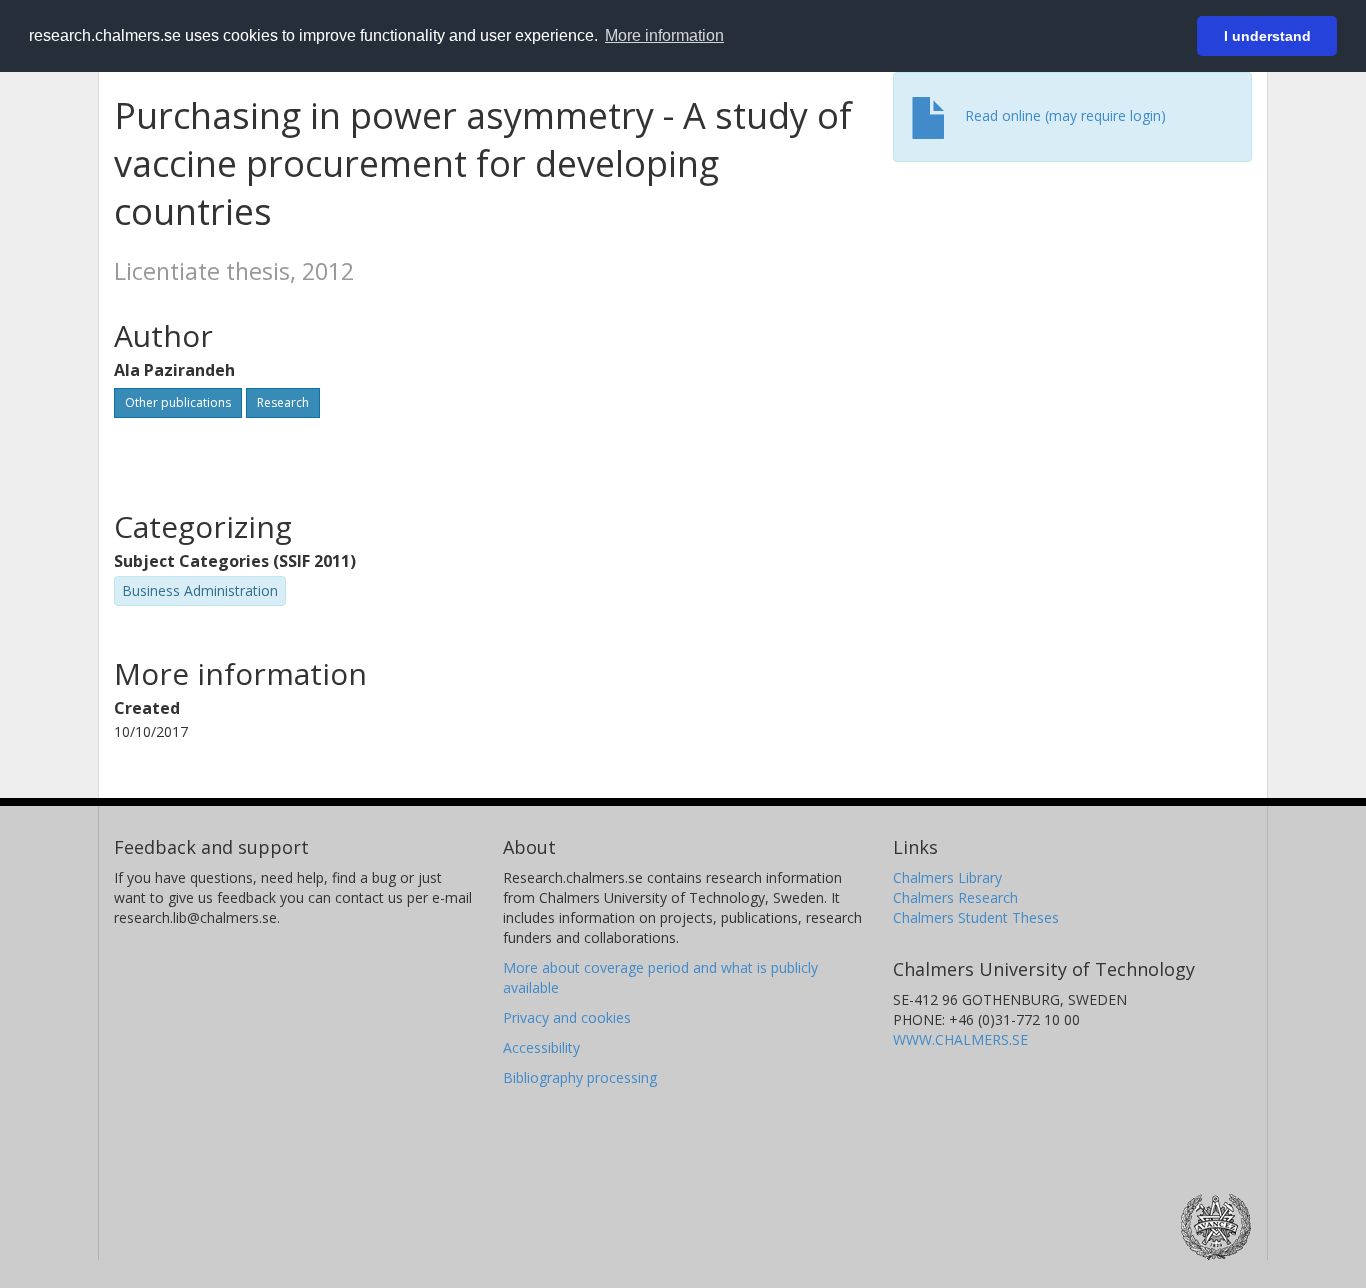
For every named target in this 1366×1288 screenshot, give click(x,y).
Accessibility (541, 1047)
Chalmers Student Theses (976, 917)
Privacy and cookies (567, 1017)
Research (283, 402)
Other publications (178, 402)
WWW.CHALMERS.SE (960, 1039)
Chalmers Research (955, 897)
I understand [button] (1267, 36)
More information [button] (664, 35)
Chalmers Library (947, 877)
